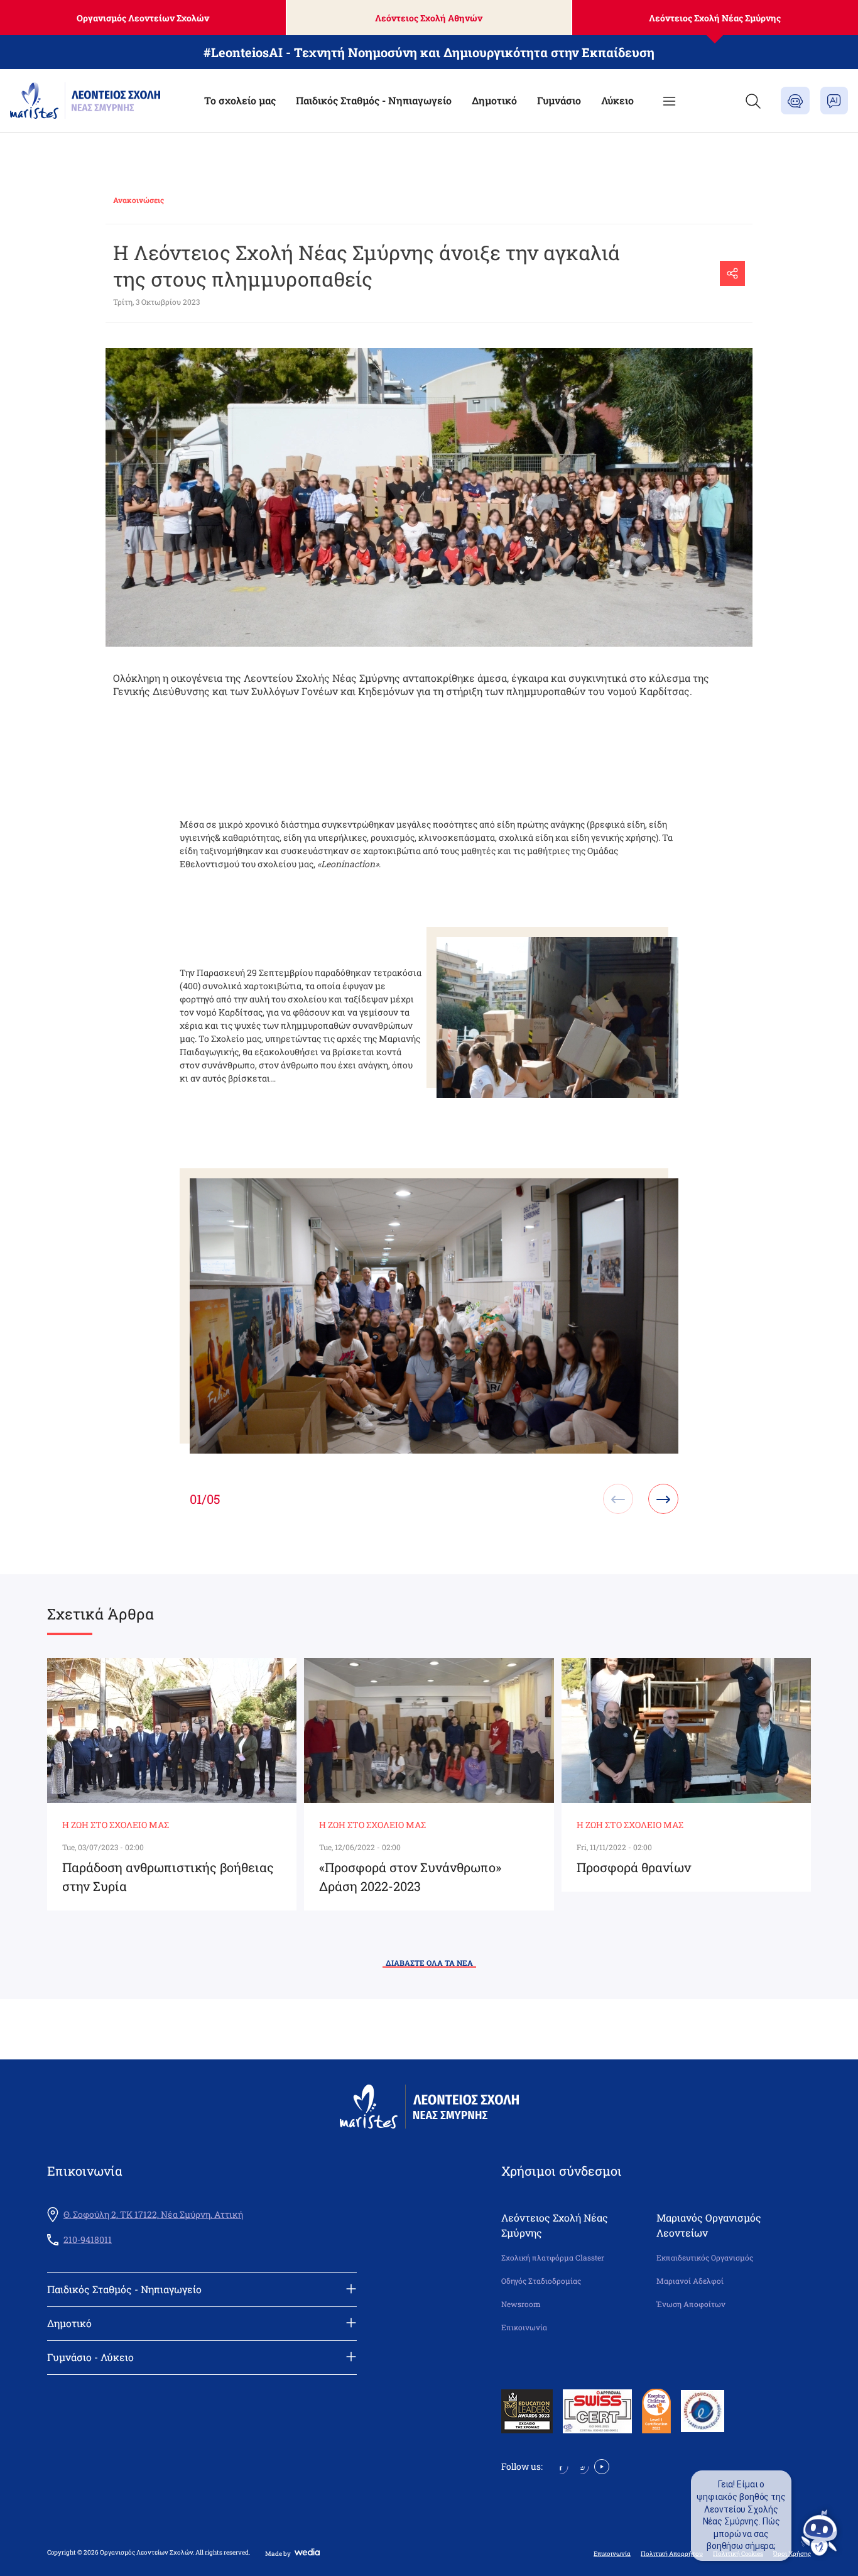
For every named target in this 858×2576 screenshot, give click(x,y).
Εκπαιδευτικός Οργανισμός (705, 2258)
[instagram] (581, 2465)
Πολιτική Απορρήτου (672, 2554)
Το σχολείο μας (240, 100)
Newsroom (521, 2304)
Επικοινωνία (524, 2327)
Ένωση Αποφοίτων (691, 2304)
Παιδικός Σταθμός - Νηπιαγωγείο (374, 100)
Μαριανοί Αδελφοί (690, 2281)
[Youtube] (602, 2465)
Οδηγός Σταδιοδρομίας (541, 2281)
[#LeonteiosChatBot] (795, 101)
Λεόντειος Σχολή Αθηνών (429, 18)
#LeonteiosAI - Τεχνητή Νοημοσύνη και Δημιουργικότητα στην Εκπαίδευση (429, 52)
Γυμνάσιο (559, 100)
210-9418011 (88, 2240)
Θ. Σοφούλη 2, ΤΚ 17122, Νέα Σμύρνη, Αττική (153, 2215)
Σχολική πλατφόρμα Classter (553, 2258)
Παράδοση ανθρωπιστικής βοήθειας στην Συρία (168, 1877)
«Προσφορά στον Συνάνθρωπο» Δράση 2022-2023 (410, 1877)
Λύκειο (617, 100)
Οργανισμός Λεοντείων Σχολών (143, 18)
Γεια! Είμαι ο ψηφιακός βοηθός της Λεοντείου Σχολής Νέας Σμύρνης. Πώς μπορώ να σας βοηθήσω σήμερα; (741, 2515)
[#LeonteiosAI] (834, 101)
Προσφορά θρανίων (634, 1867)
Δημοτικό (494, 100)
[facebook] (561, 2465)
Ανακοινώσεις (138, 200)
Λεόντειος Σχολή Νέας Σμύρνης (715, 18)
